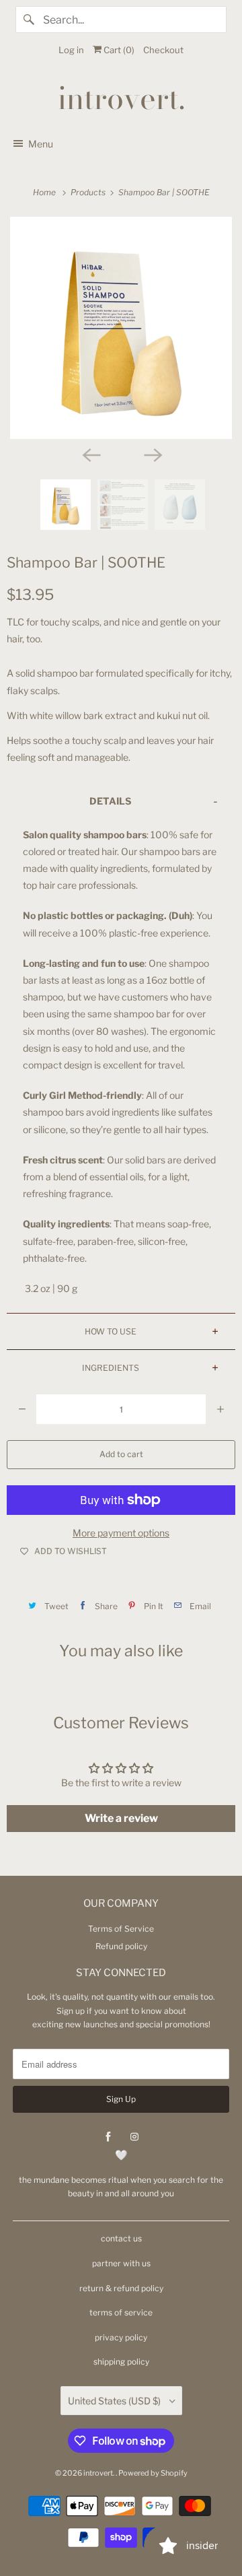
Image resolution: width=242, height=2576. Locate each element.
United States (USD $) (115, 2401)
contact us (121, 2238)
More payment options (121, 1533)
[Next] (152, 454)
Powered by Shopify (153, 2473)
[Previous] (90, 454)
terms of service (121, 2312)
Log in (71, 50)
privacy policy (121, 2337)
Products (89, 192)
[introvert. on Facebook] (108, 2137)
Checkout (163, 50)
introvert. (99, 2473)
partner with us (121, 2263)
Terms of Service (121, 1929)
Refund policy (121, 1946)
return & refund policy (121, 2288)
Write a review (121, 1818)
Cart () (118, 50)
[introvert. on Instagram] (134, 2137)
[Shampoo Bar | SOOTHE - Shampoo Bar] (121, 328)
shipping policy (121, 2362)
